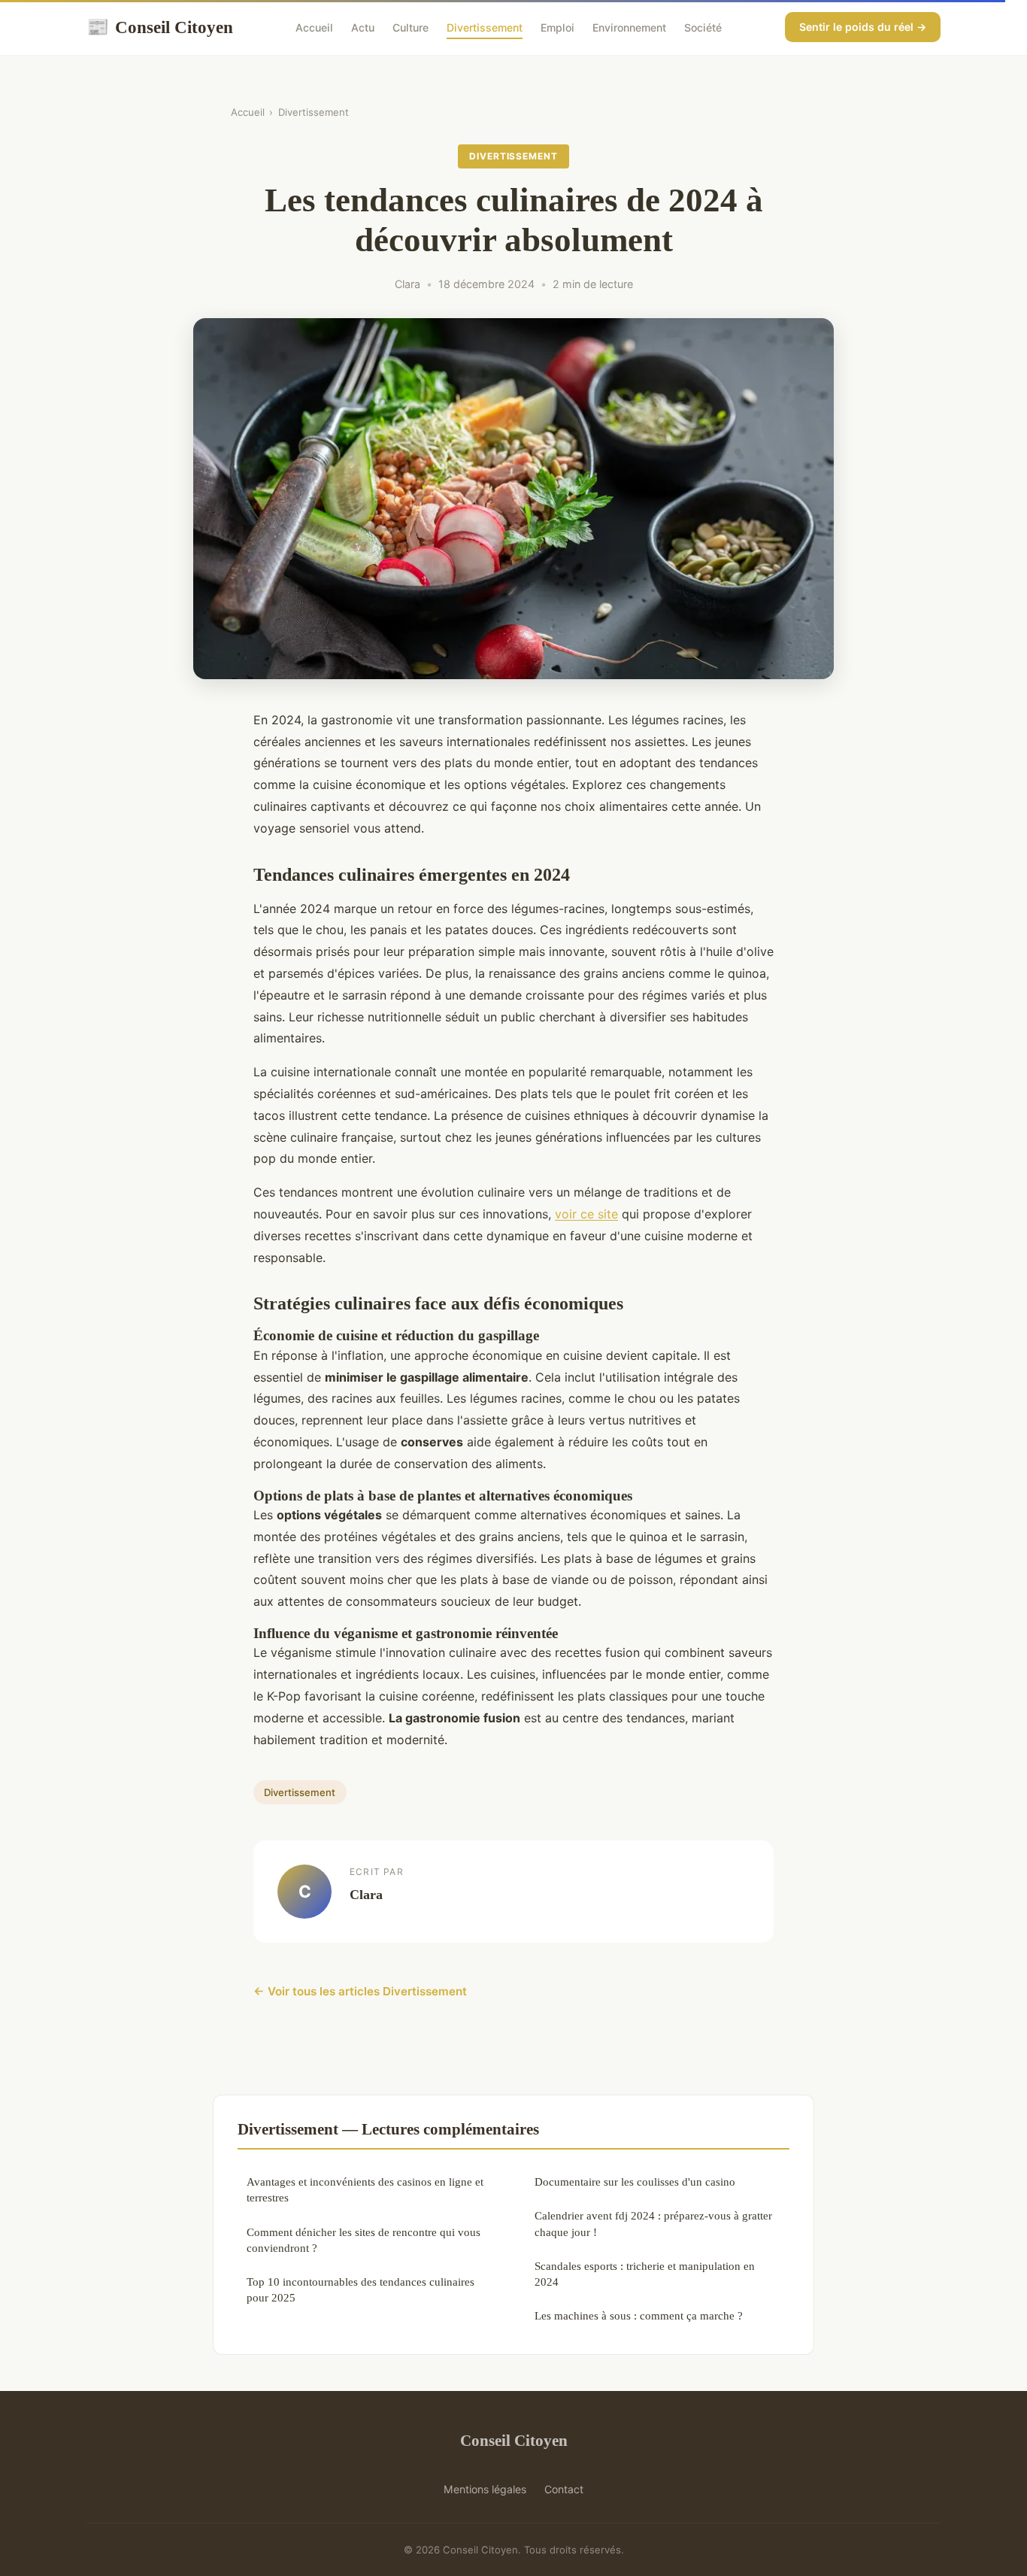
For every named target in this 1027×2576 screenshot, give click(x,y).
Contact (564, 2489)
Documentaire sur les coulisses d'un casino (635, 2182)
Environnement (629, 27)
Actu (363, 27)
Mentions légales (485, 2489)
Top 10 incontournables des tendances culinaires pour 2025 (361, 2289)
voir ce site (586, 1214)
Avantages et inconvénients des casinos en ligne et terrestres (365, 2189)
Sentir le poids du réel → (863, 27)
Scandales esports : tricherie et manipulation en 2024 (645, 2274)
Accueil (314, 27)
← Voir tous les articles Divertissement (360, 1991)
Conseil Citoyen (160, 27)
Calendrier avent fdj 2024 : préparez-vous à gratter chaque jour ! (653, 2223)
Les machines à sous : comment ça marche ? (639, 2315)
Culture (410, 27)
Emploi (557, 27)
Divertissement (485, 27)
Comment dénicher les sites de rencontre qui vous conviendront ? (364, 2240)
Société (703, 27)
